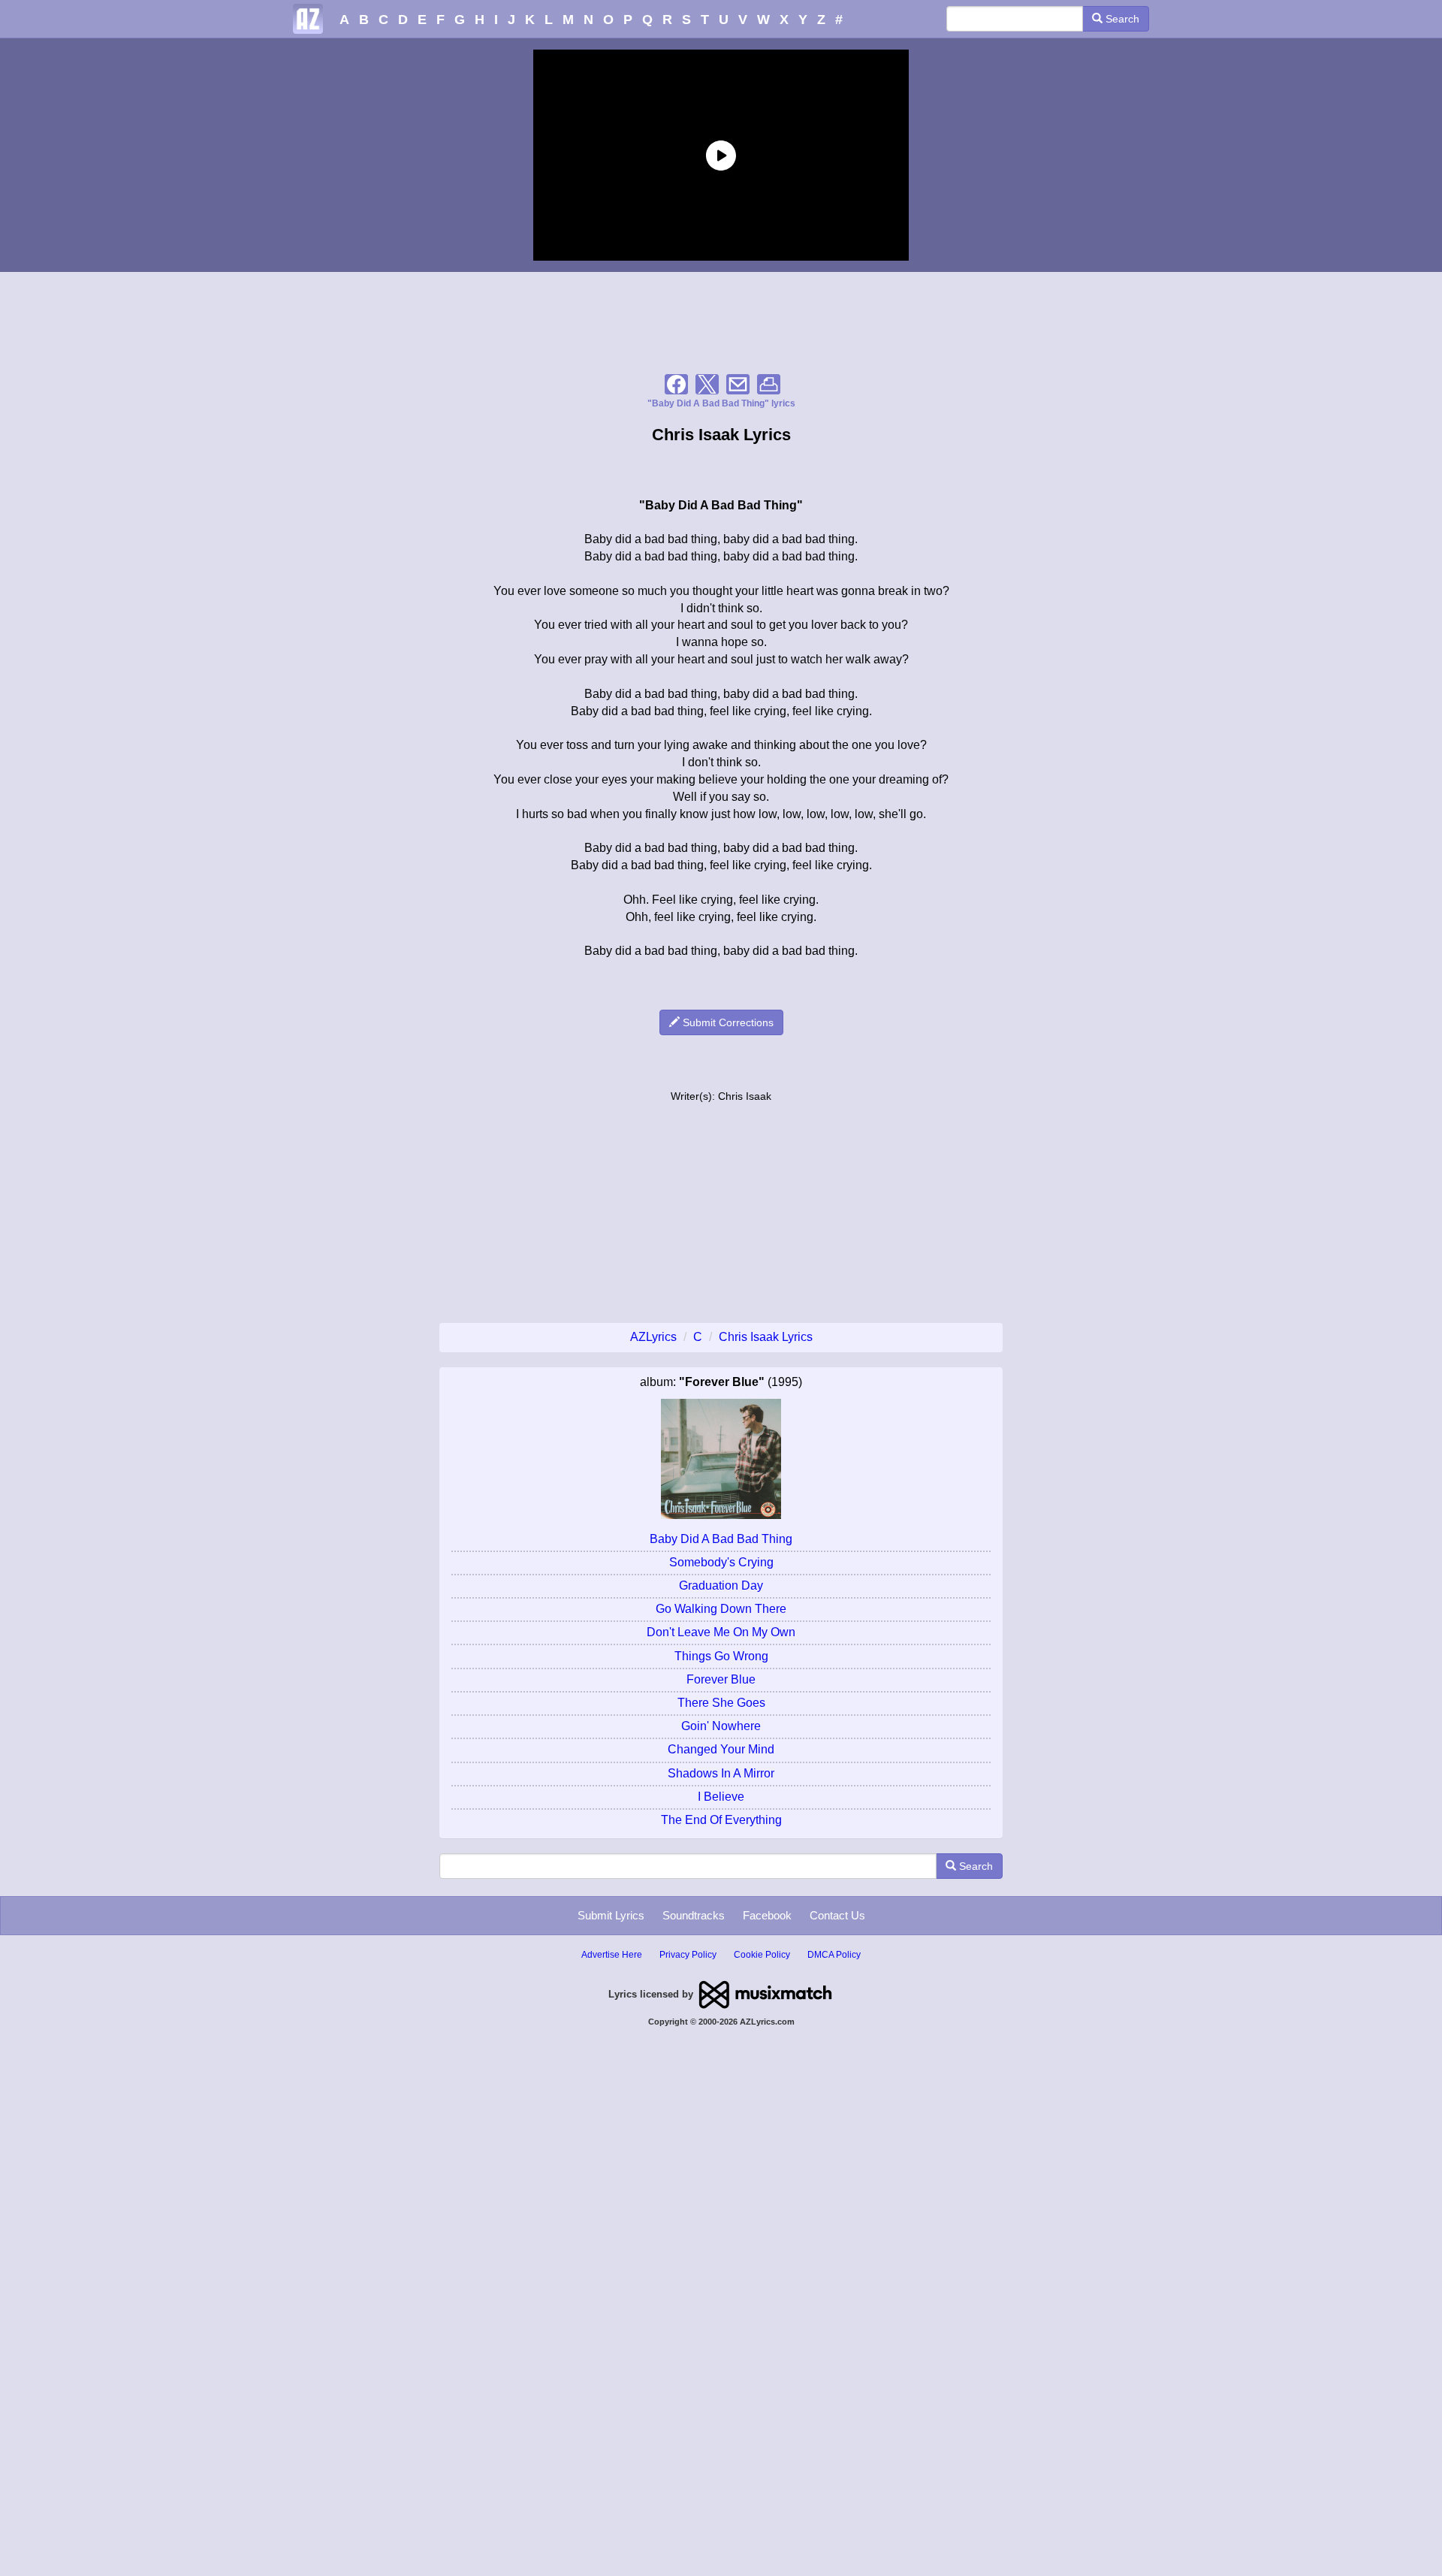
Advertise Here (612, 1955)
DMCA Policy (834, 1955)
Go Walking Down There (721, 1609)
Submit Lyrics (611, 1915)
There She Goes (721, 1703)
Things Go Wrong (721, 1656)
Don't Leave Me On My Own (721, 1632)
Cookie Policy (762, 1955)
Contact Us (837, 1915)
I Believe (721, 1797)
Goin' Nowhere (721, 1726)
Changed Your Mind (721, 1749)
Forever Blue (721, 1679)
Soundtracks (694, 1915)
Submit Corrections (727, 1022)
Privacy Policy (688, 1955)
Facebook (767, 1915)
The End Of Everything (721, 1820)
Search (1121, 19)
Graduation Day (721, 1585)
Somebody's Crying (721, 1562)
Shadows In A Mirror (721, 1773)
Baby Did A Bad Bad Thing (721, 1539)
